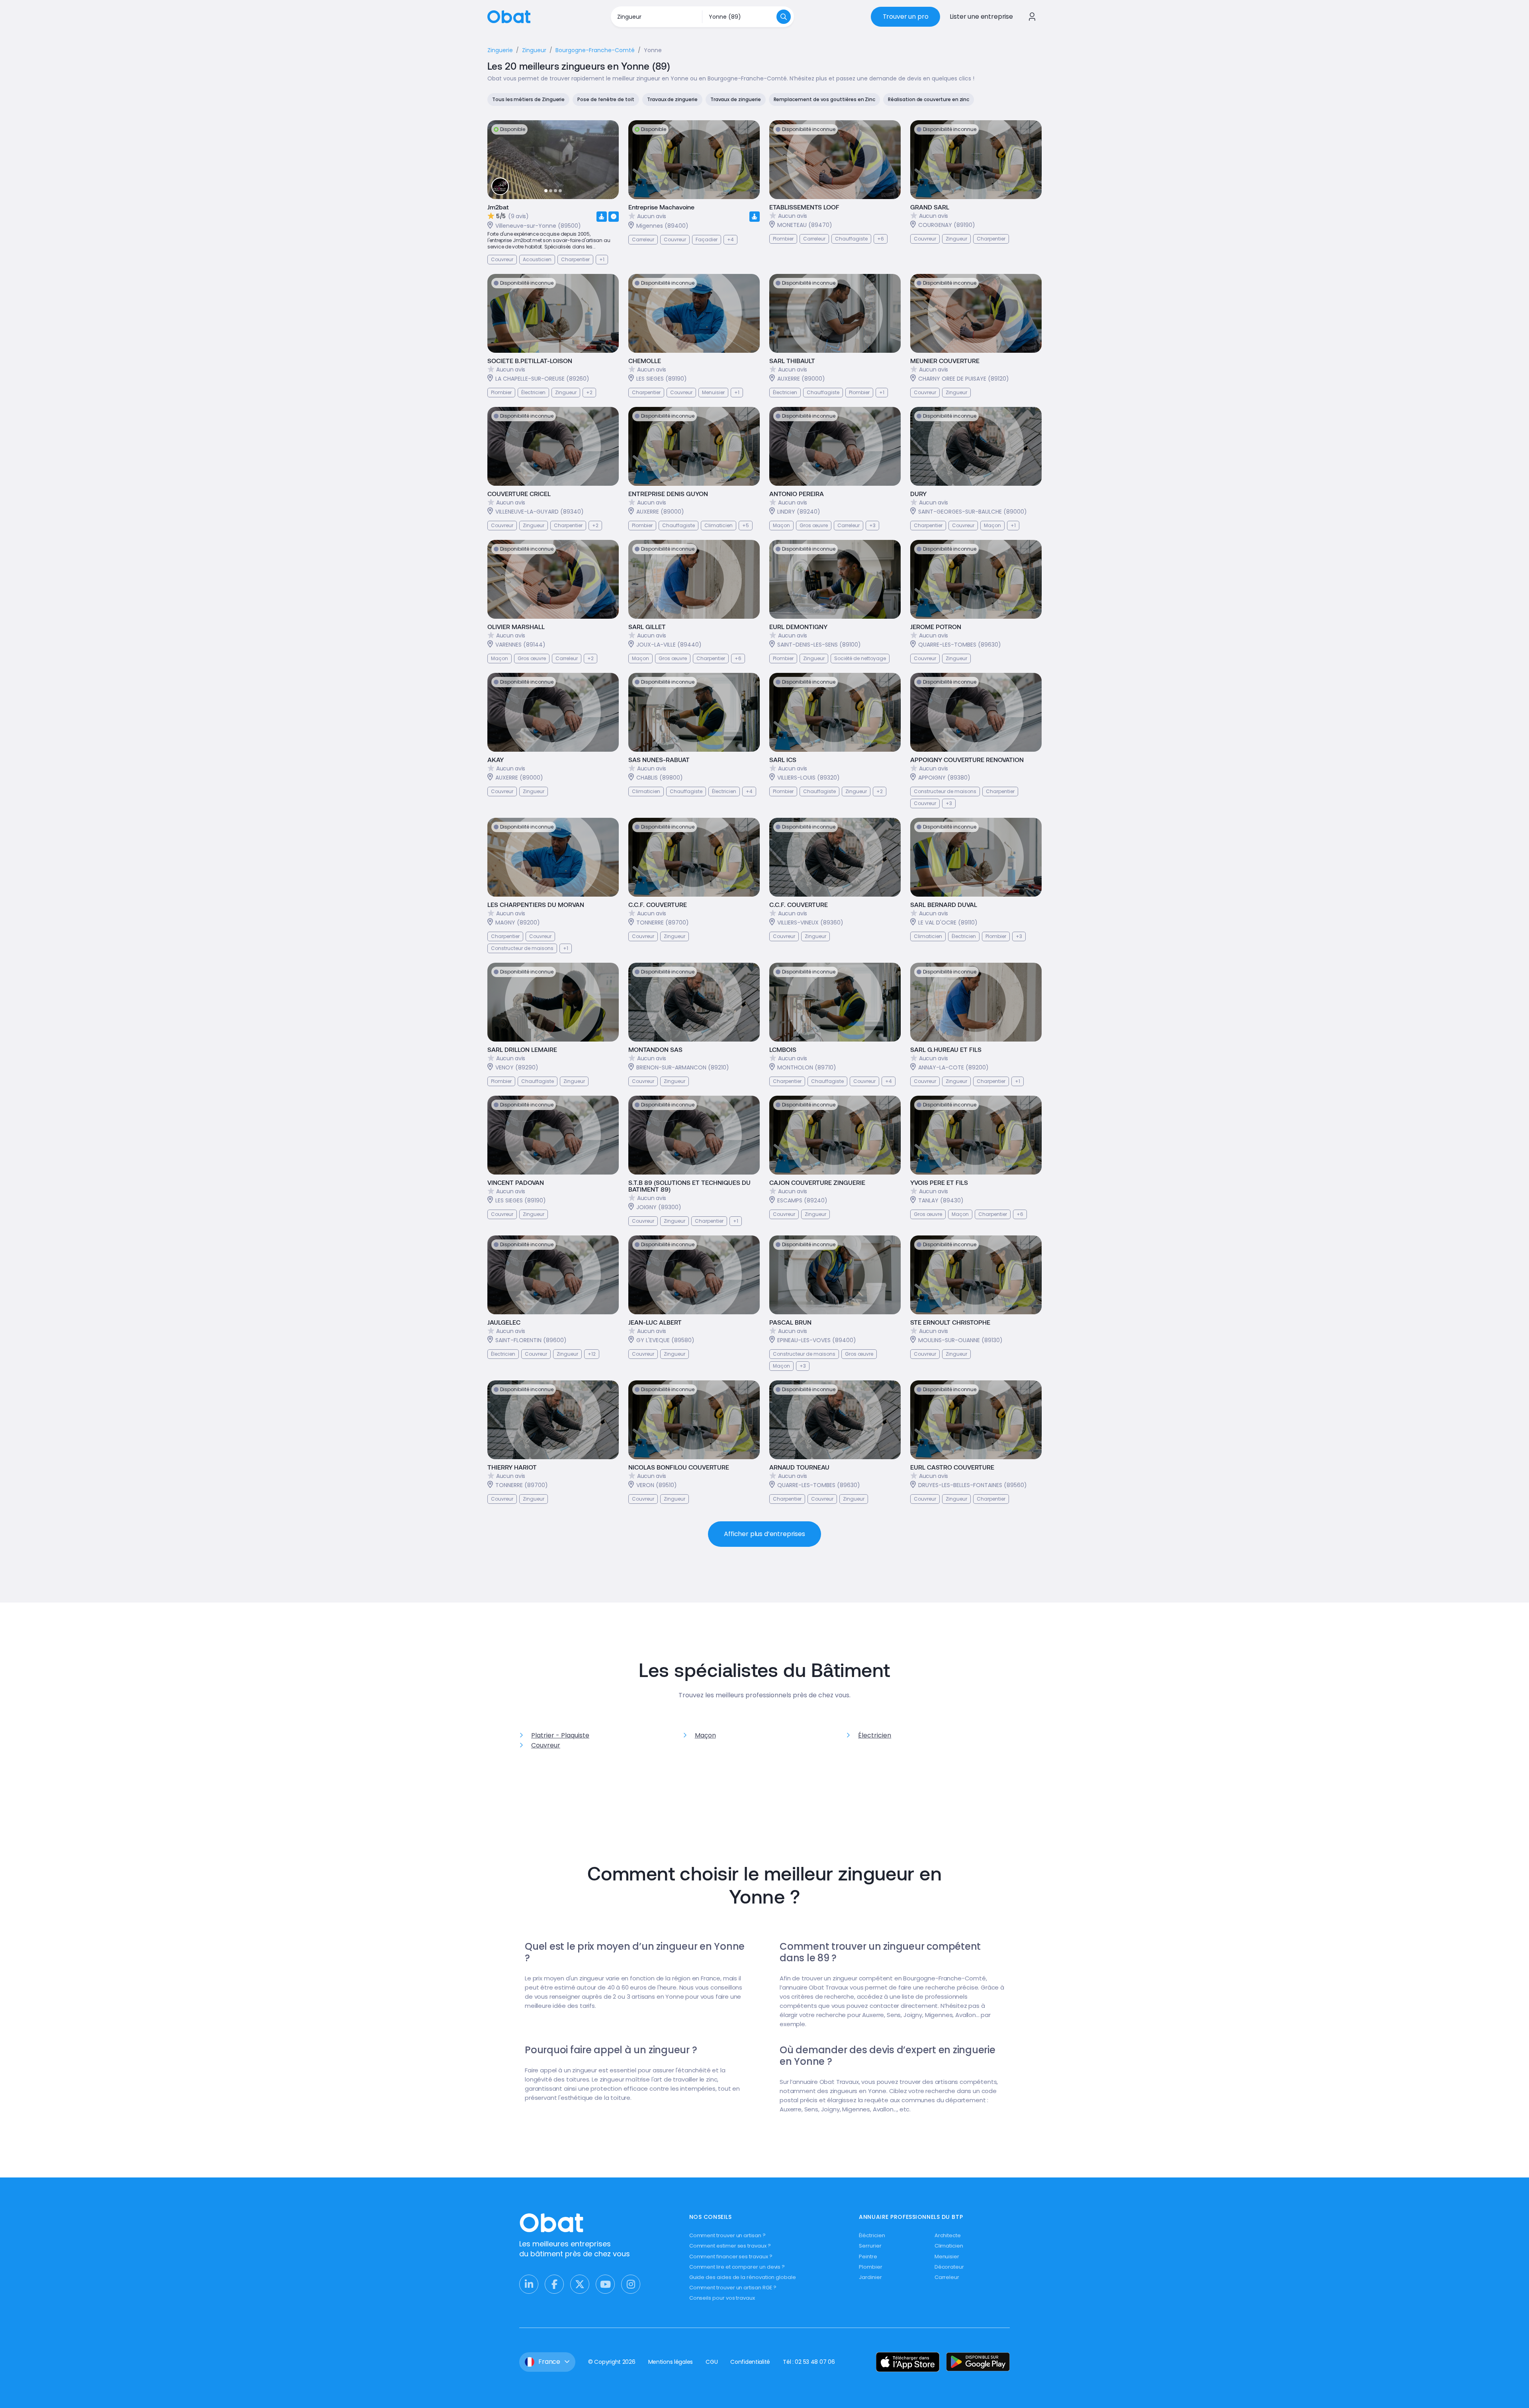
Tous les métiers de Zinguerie (528, 99)
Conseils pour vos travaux (722, 2298)
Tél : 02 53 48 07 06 (809, 2362)
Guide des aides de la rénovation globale (743, 2277)
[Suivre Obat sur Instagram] (631, 2284)
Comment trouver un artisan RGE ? (733, 2288)
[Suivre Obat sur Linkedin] (529, 2284)
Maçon (705, 1735)
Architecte (948, 2235)
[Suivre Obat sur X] (580, 2284)
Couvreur (546, 1745)
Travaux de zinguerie (672, 99)
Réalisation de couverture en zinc (929, 99)
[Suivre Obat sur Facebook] (554, 2284)
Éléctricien (872, 2235)
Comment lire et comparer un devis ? (737, 2267)
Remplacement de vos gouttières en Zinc (825, 99)
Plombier (870, 2267)
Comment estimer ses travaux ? (730, 2246)
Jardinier (870, 2277)
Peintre (868, 2257)
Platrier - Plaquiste (560, 1735)
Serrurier (870, 2246)
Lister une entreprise (981, 17)
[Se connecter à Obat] (1032, 17)
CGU (712, 2362)
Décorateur (949, 2267)
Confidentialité (750, 2362)
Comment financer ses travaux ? (731, 2257)
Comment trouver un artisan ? (727, 2235)
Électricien (875, 1735)
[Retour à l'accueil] (509, 16)
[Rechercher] (784, 17)
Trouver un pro (906, 17)
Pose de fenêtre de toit (606, 99)
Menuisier (947, 2257)
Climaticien (949, 2246)
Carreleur (947, 2277)
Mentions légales (671, 2362)
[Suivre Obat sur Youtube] (605, 2284)
